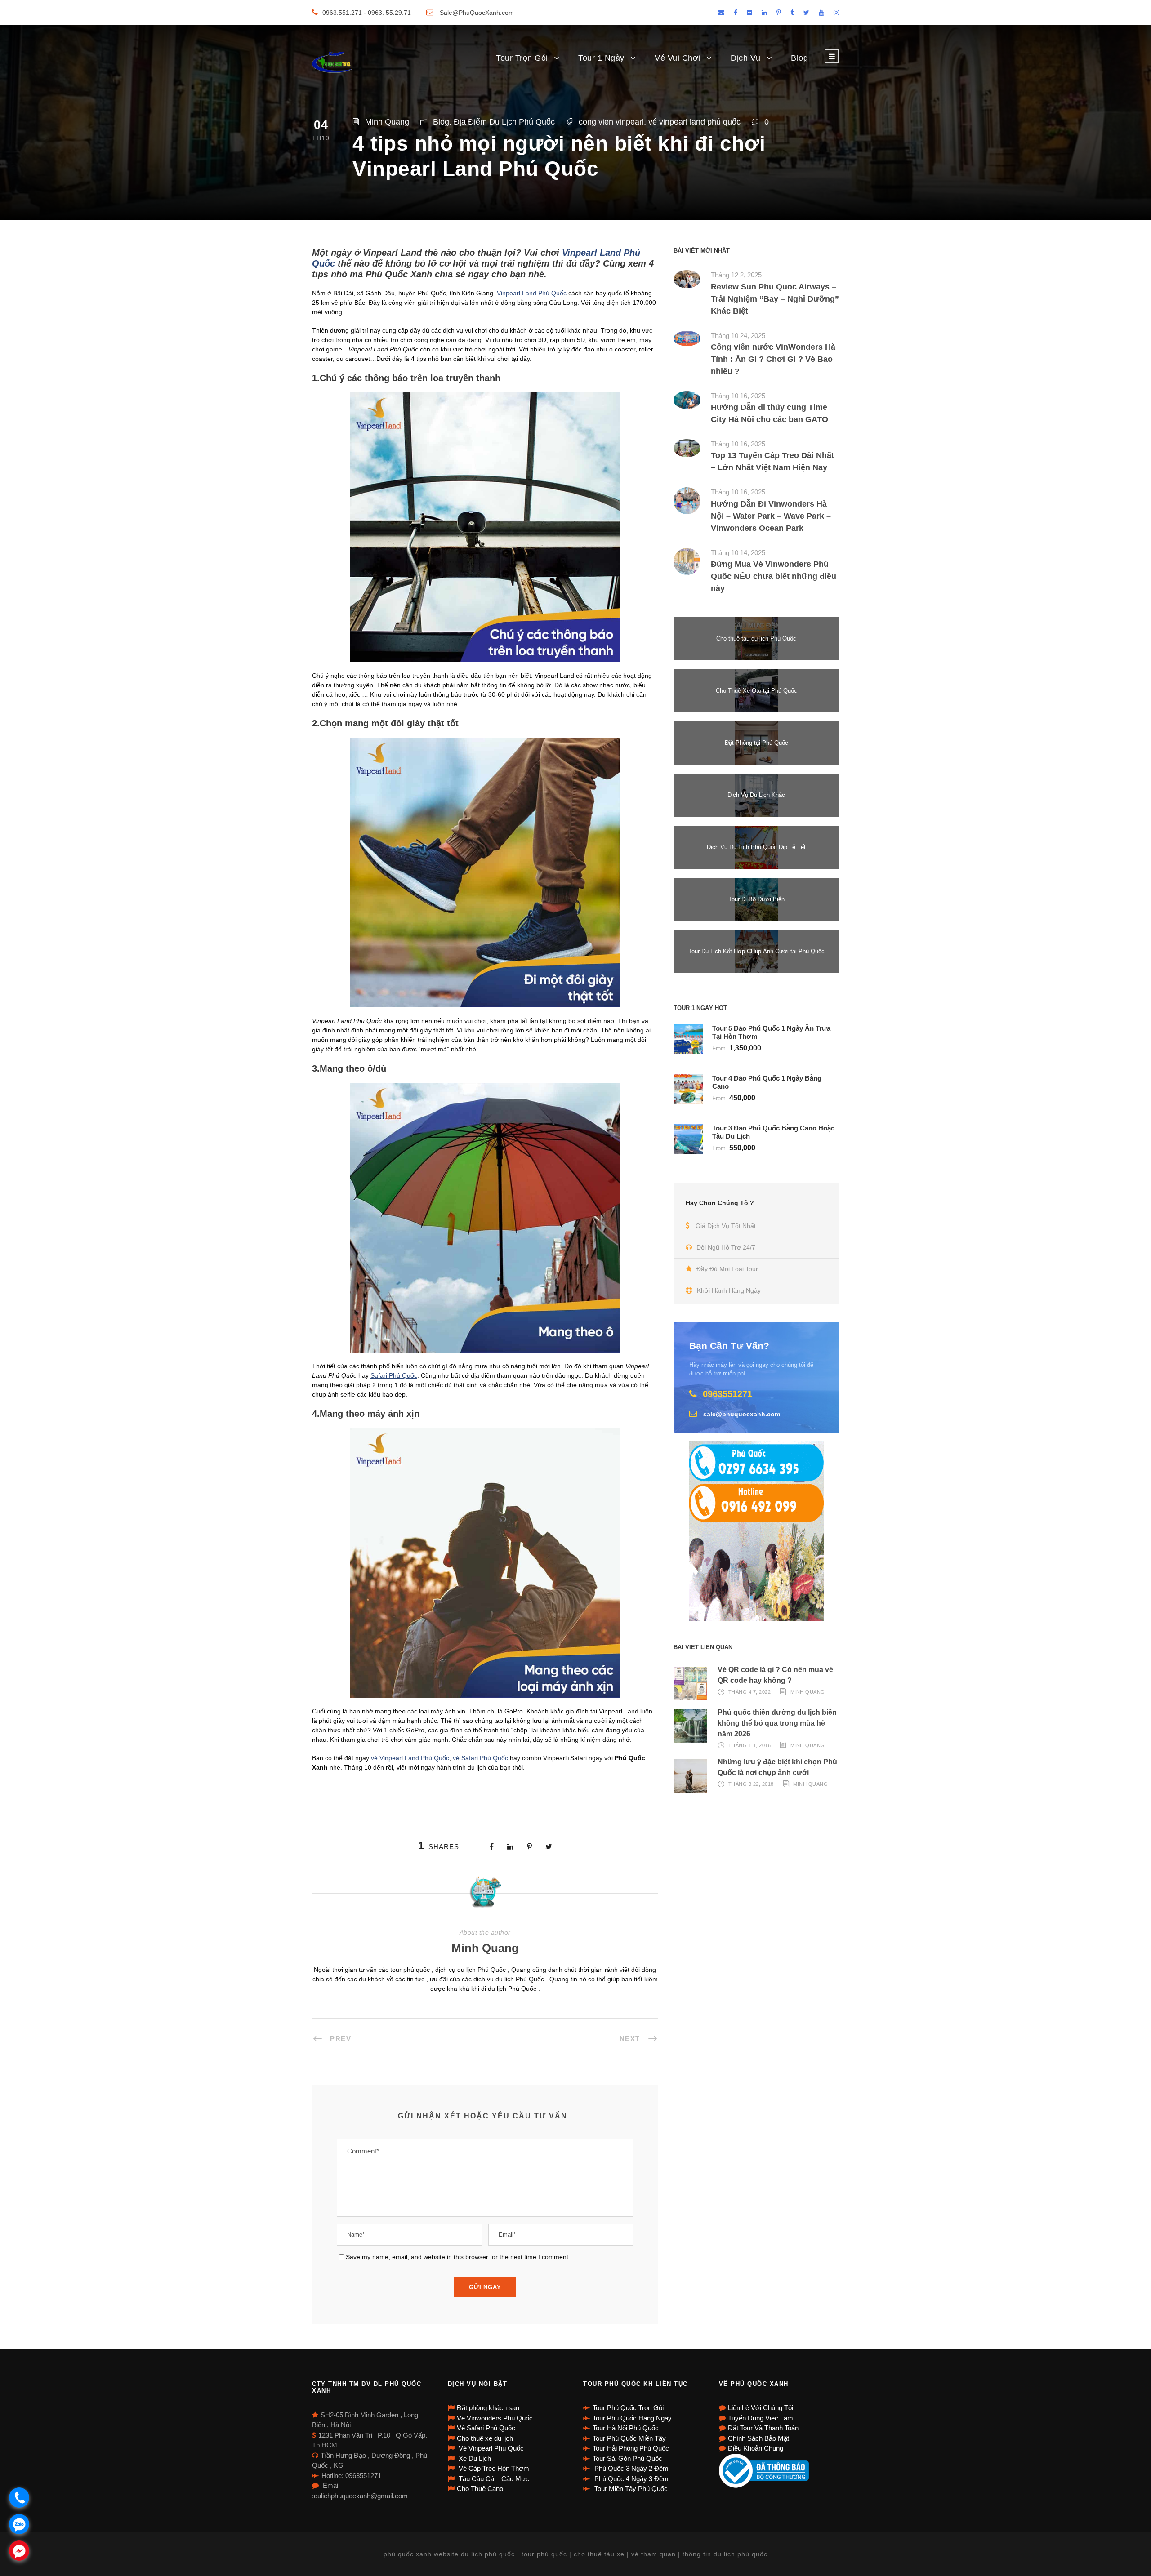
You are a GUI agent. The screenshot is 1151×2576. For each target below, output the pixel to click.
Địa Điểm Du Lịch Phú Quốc (504, 122)
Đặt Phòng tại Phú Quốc (756, 743)
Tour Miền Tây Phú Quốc (630, 2489)
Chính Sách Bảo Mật (758, 2438)
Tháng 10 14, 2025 (738, 553)
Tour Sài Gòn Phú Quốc (627, 2458)
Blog (799, 58)
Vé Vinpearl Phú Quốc (490, 2448)
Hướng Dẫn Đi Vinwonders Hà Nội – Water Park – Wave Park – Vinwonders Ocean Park (771, 516)
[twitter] (806, 13)
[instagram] (836, 13)
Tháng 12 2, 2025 (736, 275)
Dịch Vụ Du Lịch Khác (756, 795)
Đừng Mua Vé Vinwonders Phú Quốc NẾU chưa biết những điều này (774, 576)
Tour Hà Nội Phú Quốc (626, 2428)
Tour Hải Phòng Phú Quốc (631, 2448)
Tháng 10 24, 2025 (738, 336)
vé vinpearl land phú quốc (694, 122)
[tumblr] (792, 13)
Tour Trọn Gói (522, 58)
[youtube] (821, 13)
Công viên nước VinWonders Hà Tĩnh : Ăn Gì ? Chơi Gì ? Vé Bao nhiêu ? (773, 359)
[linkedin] (764, 13)
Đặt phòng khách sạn (488, 2408)
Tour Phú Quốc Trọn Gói (628, 2408)
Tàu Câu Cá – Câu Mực (493, 2479)
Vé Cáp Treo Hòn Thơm (493, 2468)
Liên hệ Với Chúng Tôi (761, 2408)
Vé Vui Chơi (678, 58)
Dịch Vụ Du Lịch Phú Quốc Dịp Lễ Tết (756, 847)
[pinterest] (779, 13)
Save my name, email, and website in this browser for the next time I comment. (458, 2257)
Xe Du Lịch (474, 2458)
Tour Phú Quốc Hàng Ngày (632, 2418)
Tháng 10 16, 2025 (738, 396)
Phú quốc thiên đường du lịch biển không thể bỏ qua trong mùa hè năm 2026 (777, 1723)
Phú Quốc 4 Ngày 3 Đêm (631, 2479)
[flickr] (749, 13)
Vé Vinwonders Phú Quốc (495, 2418)
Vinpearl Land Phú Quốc (532, 293)
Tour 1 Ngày (601, 58)
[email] (721, 13)
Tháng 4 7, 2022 (750, 1692)
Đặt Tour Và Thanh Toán (763, 2428)
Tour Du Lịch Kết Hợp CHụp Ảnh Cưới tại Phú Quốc (756, 951)
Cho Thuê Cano (480, 2489)
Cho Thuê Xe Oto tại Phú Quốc (756, 691)
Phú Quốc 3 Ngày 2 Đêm (631, 2468)
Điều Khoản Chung (756, 2448)
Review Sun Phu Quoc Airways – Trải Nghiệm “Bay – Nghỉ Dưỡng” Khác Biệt (775, 299)
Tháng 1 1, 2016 (750, 1745)
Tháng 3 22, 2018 (751, 1784)
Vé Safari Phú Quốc (486, 2428)
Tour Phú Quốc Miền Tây (629, 2438)
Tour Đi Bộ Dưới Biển (756, 899)
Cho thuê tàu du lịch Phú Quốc (756, 638)
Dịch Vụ (746, 58)
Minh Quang (387, 122)
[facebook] (736, 13)
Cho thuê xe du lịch (485, 2438)
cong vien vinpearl (611, 122)
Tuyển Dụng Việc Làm (761, 2418)
